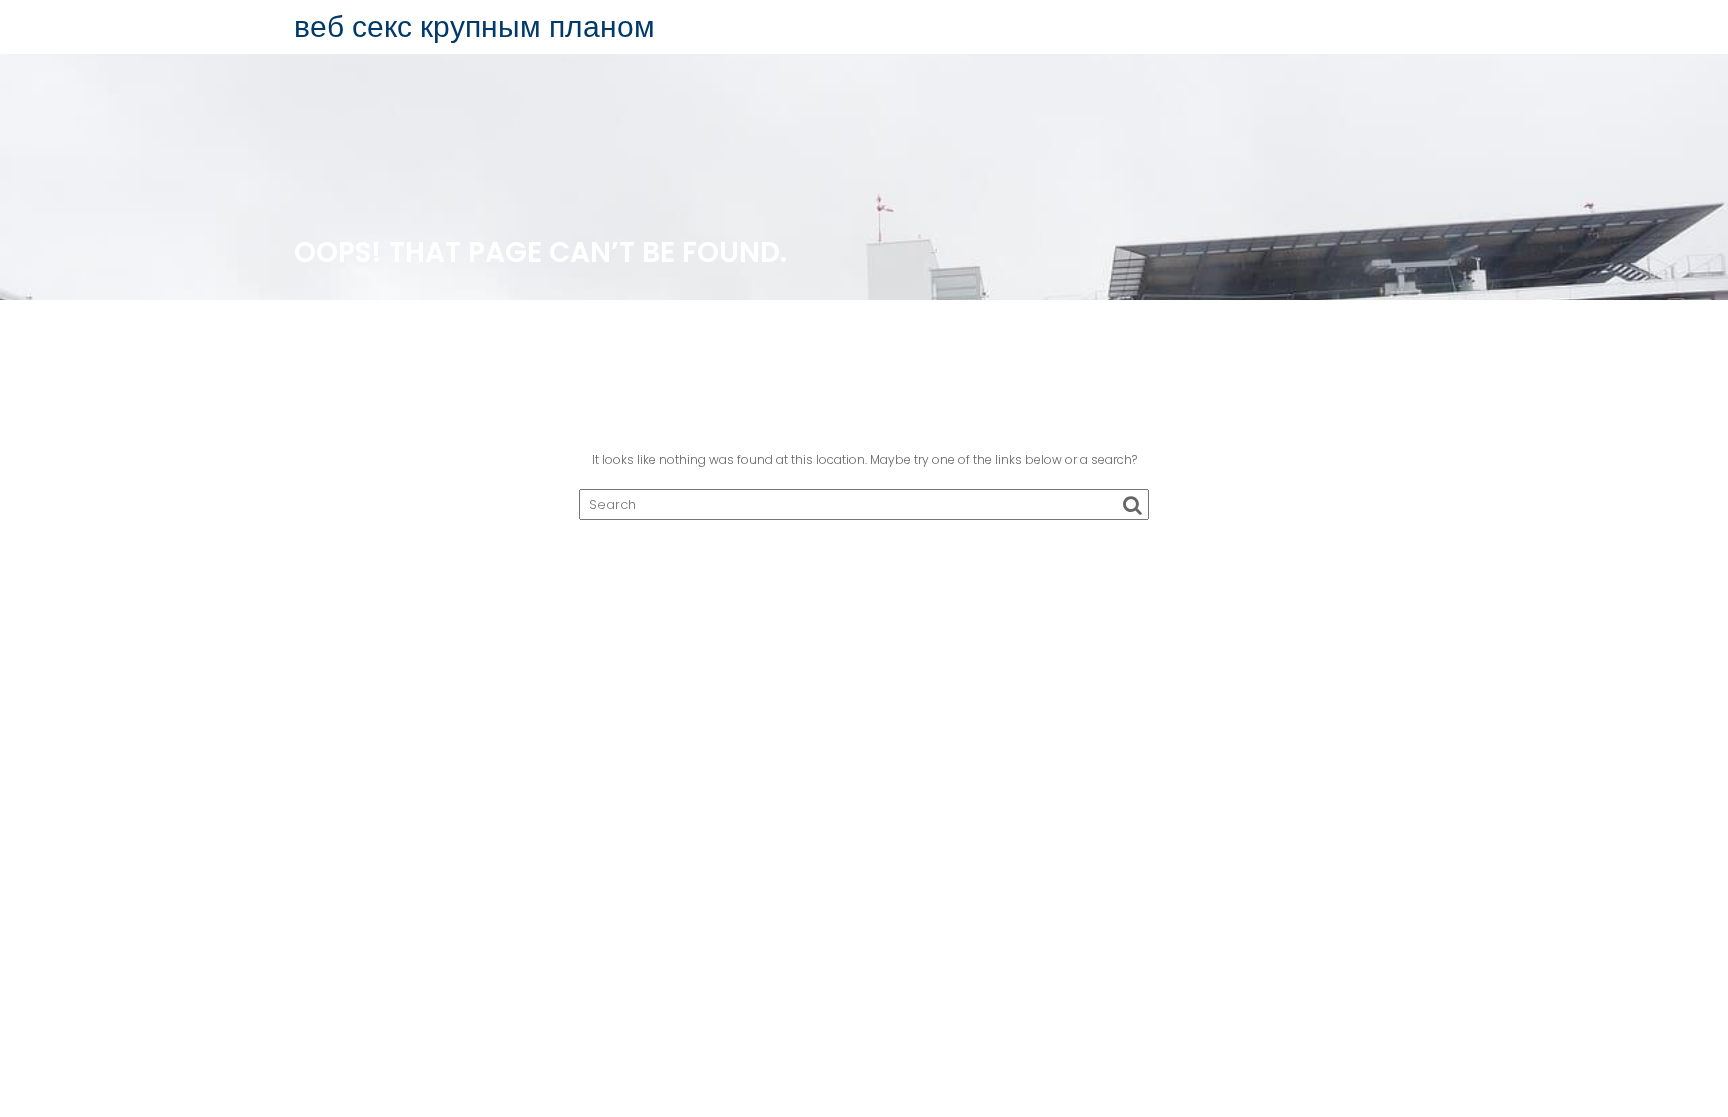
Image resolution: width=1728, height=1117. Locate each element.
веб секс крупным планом (474, 26)
